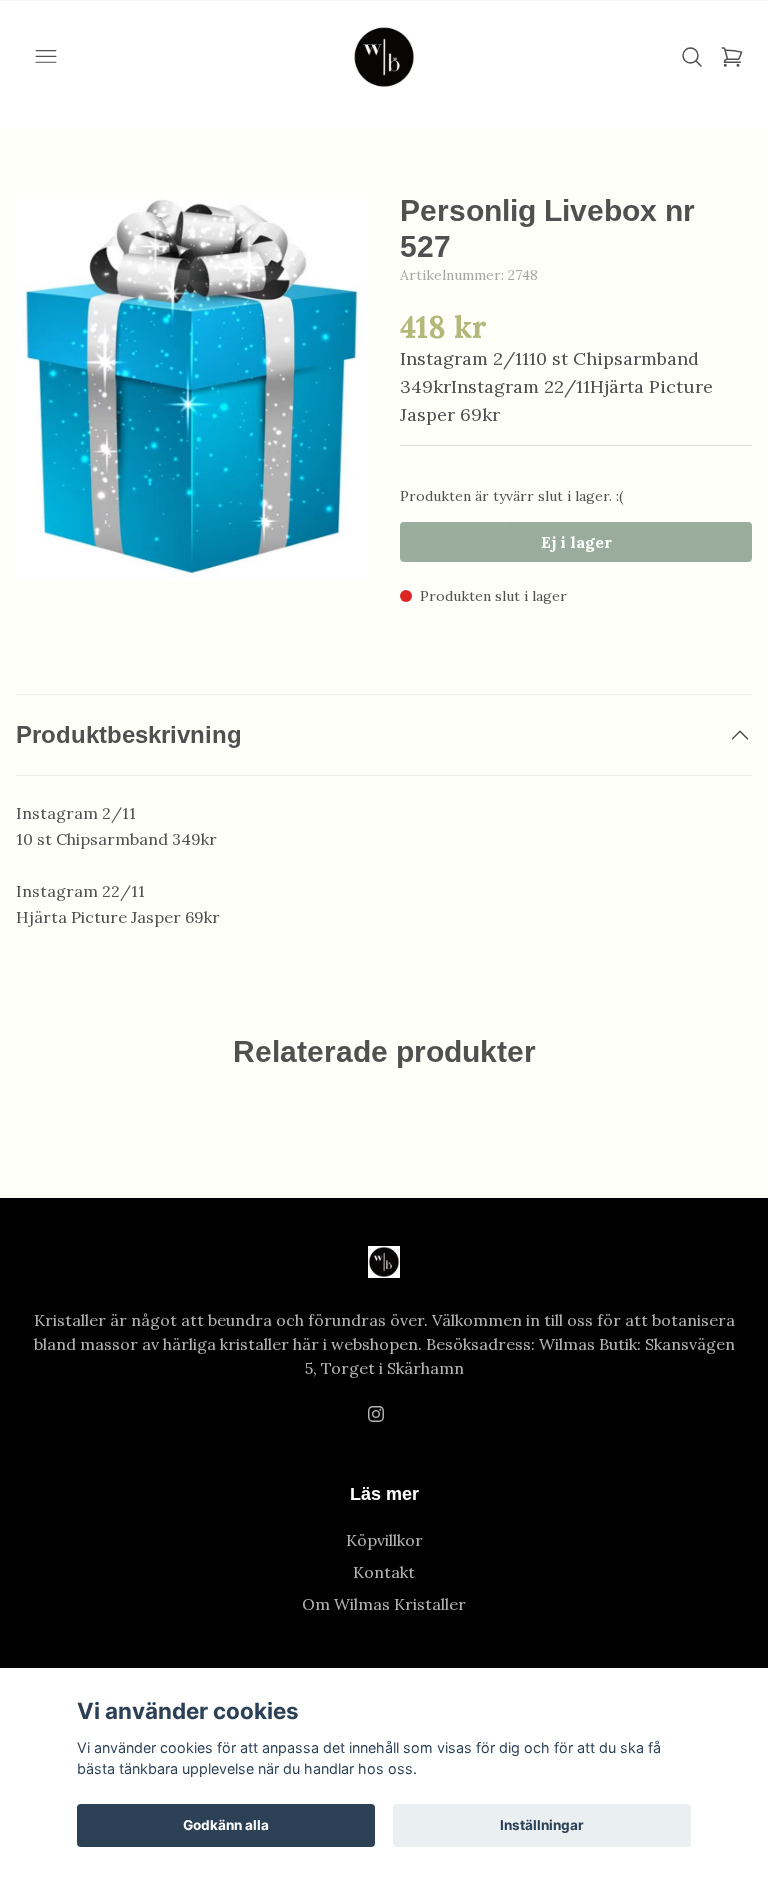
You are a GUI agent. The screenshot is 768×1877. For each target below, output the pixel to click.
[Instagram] (376, 1414)
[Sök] (692, 57)
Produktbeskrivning (129, 734)
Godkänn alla (226, 1825)
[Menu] (46, 57)
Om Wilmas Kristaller (384, 1604)
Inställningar (542, 1825)
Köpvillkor (384, 1540)
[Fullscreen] (192, 387)
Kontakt (384, 1572)
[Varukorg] (732, 57)
